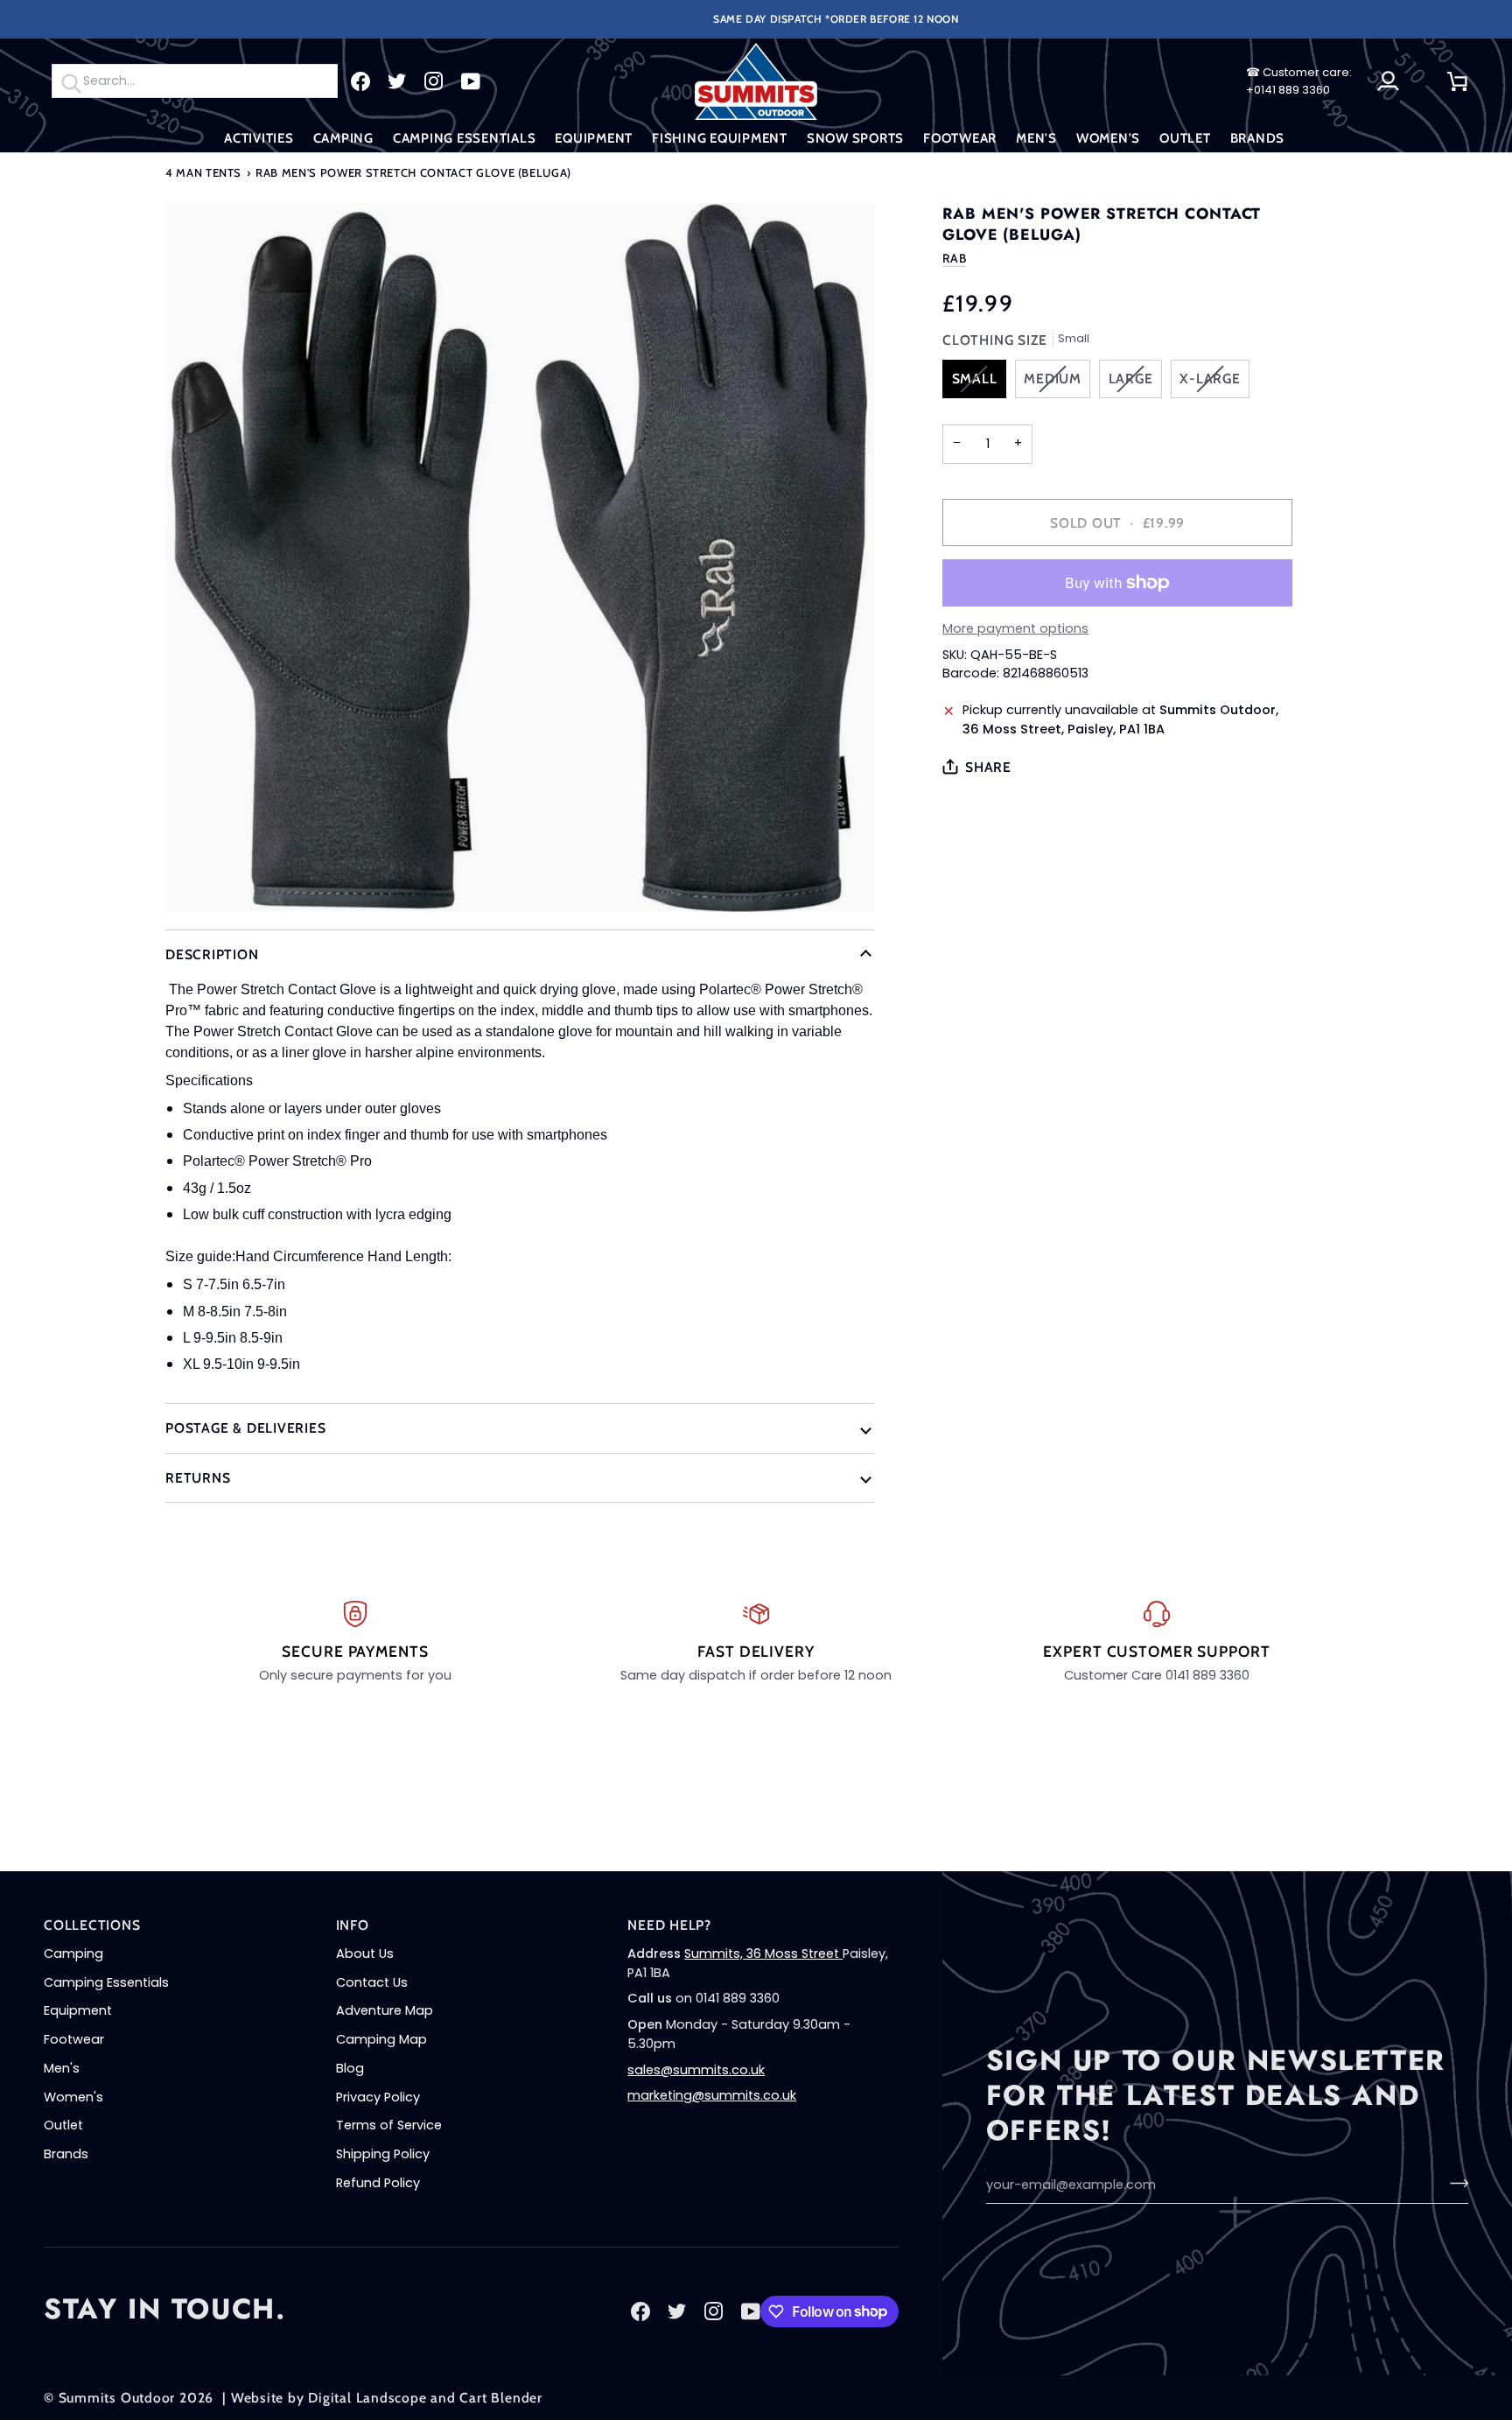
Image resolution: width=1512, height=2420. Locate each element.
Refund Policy (378, 2183)
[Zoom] (520, 558)
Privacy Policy (378, 2097)
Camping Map (381, 2039)
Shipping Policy (383, 2154)
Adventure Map (385, 2010)
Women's (73, 2097)
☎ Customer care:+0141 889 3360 (1299, 81)
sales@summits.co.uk (696, 2070)
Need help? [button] (669, 1925)
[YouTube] (471, 81)
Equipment (78, 2010)
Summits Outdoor (117, 2398)
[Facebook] (360, 81)
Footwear (74, 2039)
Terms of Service (389, 2125)
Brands (66, 2154)
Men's (62, 2068)
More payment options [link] (1015, 628)
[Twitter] (397, 81)
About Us (365, 1954)
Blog (350, 2068)
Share (988, 767)
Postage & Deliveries (246, 1428)
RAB (954, 258)
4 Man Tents (203, 172)
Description (212, 954)
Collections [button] (92, 1925)
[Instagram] (434, 81)
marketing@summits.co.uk (712, 2095)
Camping (73, 1954)
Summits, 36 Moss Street (763, 1954)
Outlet (63, 2125)
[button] (259, 139)
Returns (198, 1478)
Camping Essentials (106, 1982)
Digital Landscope (367, 2398)
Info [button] (353, 1925)
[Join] (1454, 2183)
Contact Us (372, 1982)
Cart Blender (500, 2398)
